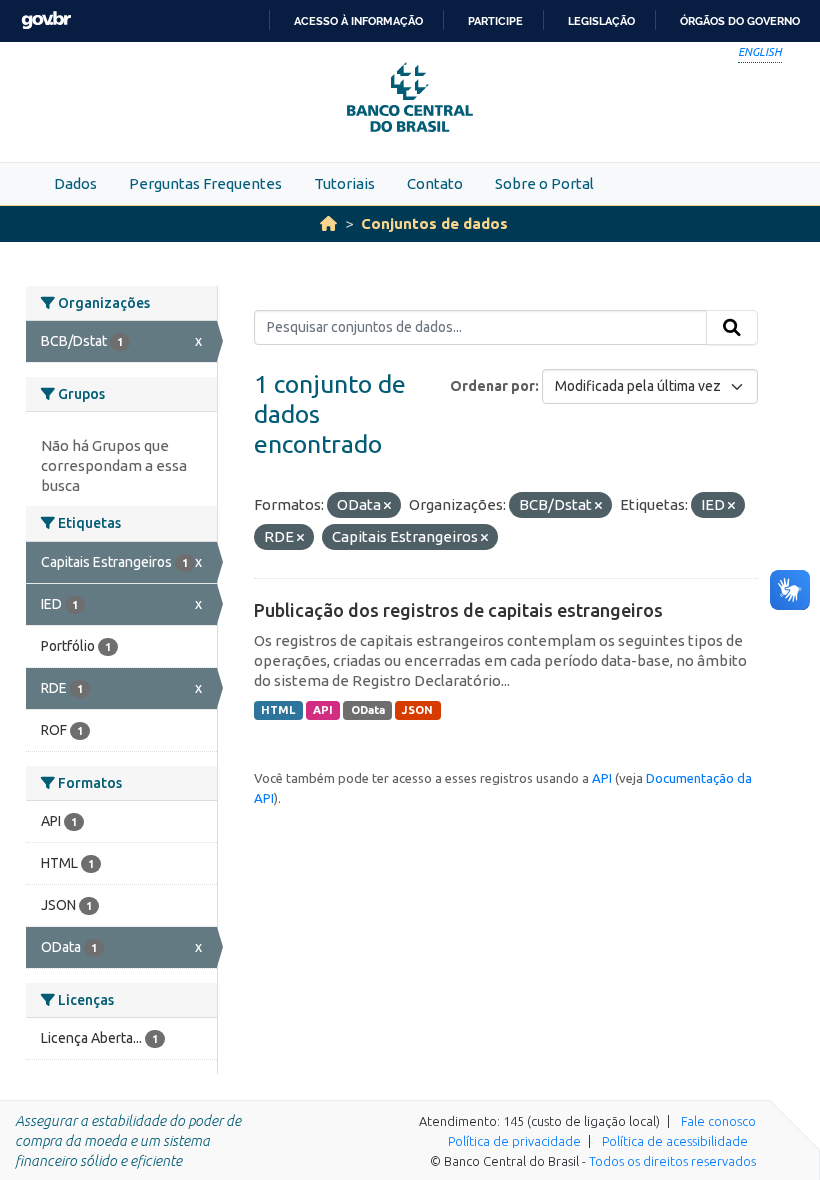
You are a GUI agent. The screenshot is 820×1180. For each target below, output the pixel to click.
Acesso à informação (358, 21)
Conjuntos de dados (434, 223)
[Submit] (732, 328)
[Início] (328, 223)
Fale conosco (718, 1121)
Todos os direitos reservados (672, 1161)
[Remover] (387, 506)
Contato (435, 183)
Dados (75, 183)
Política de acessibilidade (675, 1141)
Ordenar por (492, 386)
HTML (278, 710)
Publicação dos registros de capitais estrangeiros (458, 610)
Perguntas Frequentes (205, 183)
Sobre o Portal (544, 183)
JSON (417, 710)
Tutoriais (344, 183)
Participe (495, 21)
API (323, 710)
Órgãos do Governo (740, 21)
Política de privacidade (514, 1141)
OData (368, 710)
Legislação (601, 21)
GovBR (46, 20)
